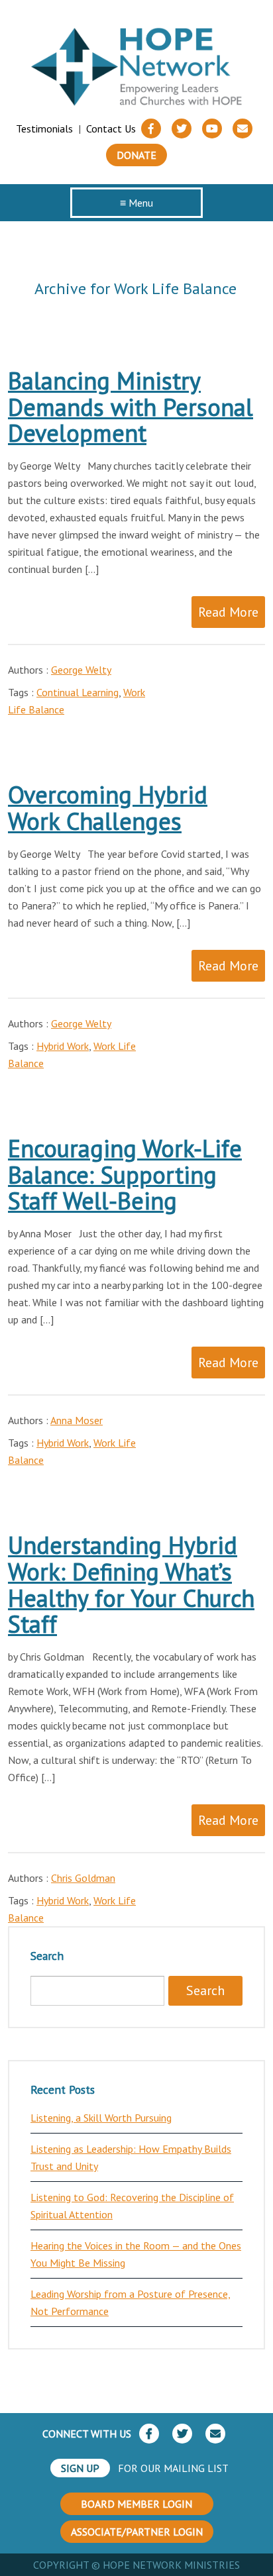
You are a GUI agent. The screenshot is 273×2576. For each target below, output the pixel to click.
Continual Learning (78, 692)
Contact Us (111, 129)
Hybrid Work (63, 1046)
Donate (136, 155)
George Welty (81, 670)
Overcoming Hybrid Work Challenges (108, 808)
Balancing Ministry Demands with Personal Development (131, 407)
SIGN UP (80, 2468)
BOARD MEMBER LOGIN (136, 2504)
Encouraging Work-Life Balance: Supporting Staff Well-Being (125, 1174)
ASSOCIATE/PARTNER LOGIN (137, 2532)
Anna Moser (77, 1420)
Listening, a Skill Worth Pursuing (101, 2118)
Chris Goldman (83, 1878)
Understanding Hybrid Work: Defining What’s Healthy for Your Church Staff (131, 1584)
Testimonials (44, 129)
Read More (228, 612)
